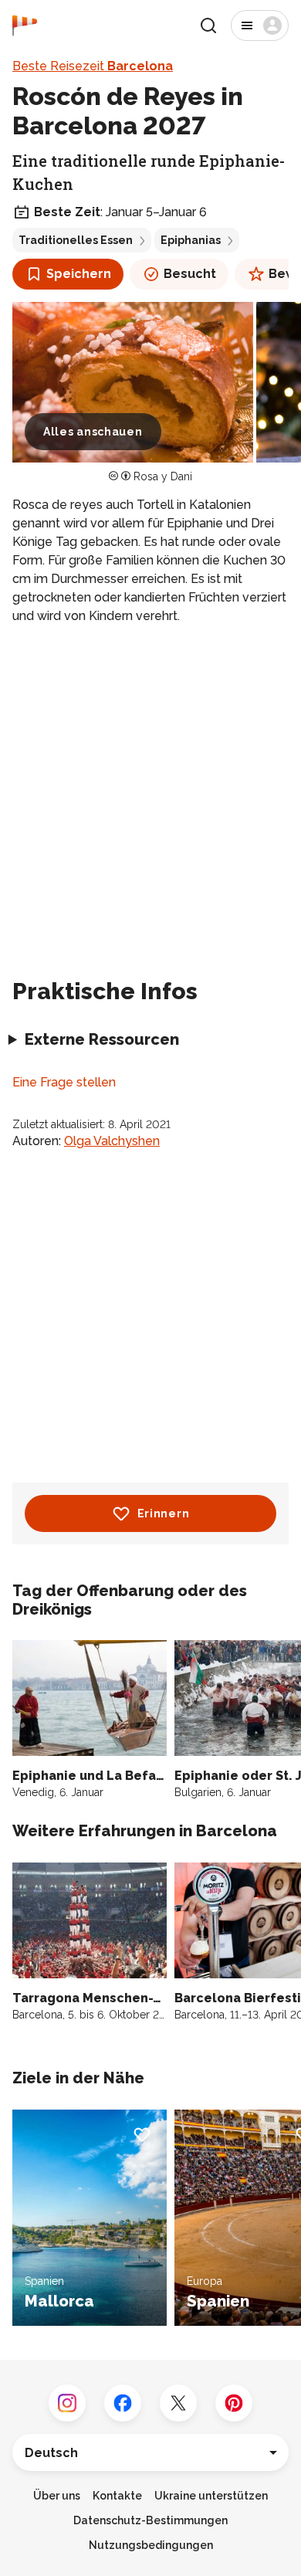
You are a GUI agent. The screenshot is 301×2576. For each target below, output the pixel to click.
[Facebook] (123, 2403)
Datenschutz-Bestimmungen (150, 2520)
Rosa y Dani (163, 476)
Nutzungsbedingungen (151, 2545)
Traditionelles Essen (76, 240)
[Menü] (260, 25)
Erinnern (164, 1513)
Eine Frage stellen (64, 1082)
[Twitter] (178, 2403)
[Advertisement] (150, 795)
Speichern (79, 274)
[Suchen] (208, 25)
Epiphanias (191, 240)
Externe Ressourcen (102, 1039)
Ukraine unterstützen (211, 2496)
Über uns (57, 2496)
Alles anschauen (93, 432)
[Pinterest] (234, 2403)
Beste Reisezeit (93, 66)
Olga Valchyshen (112, 1141)
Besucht (190, 274)
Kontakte (117, 2496)
